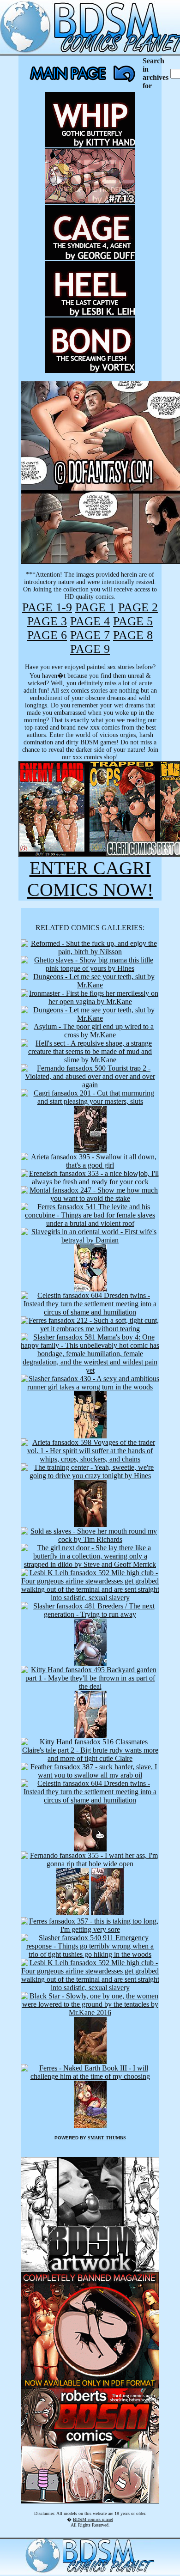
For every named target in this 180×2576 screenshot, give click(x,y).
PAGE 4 (90, 621)
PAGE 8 (133, 635)
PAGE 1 (95, 607)
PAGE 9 (90, 649)
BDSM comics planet (93, 2519)
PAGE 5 (133, 621)
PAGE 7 (90, 635)
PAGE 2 (138, 607)
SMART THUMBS (107, 2138)
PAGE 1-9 (47, 607)
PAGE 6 (47, 635)
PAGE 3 (47, 621)
